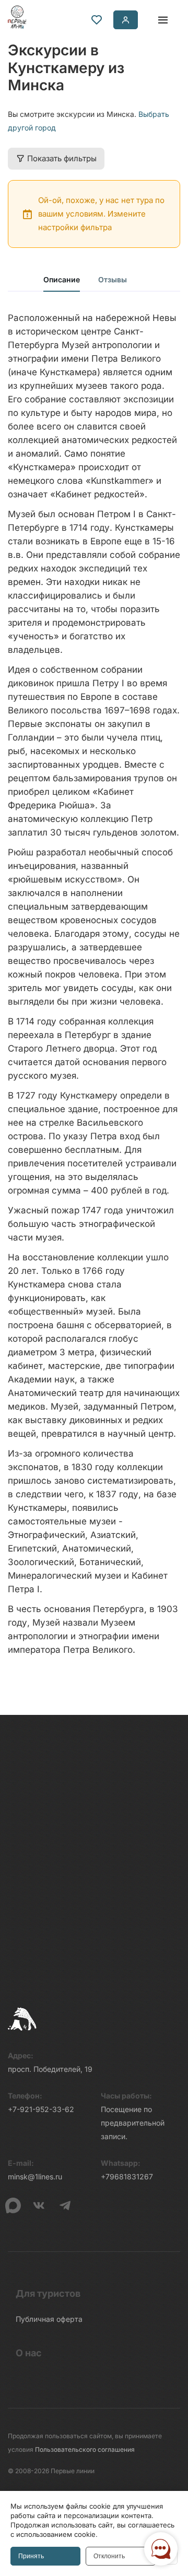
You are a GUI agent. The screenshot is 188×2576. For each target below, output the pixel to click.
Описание (62, 279)
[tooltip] (97, 20)
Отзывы (113, 279)
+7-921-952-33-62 (41, 2109)
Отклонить (109, 2556)
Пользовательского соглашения (85, 2449)
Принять (31, 2556)
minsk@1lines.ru (35, 2177)
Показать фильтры (62, 158)
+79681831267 (127, 2177)
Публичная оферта (49, 2319)
